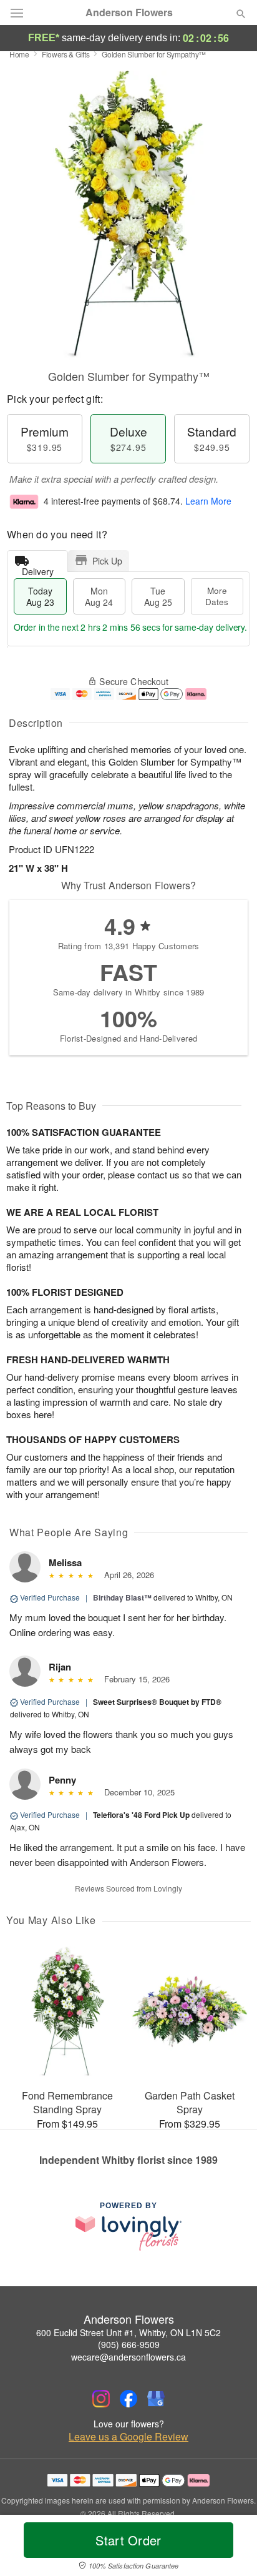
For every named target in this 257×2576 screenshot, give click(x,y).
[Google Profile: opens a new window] (156, 2399)
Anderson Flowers (129, 12)
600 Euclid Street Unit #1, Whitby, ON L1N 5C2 (128, 2332)
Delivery (38, 569)
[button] (230, 2548)
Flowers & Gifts (66, 54)
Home (19, 54)
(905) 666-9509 (129, 2344)
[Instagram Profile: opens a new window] (101, 2399)
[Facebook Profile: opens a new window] (128, 2399)
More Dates (217, 596)
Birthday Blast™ (122, 1597)
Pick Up (107, 561)
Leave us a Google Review (128, 2437)
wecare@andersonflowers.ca (128, 2357)
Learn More (208, 501)
